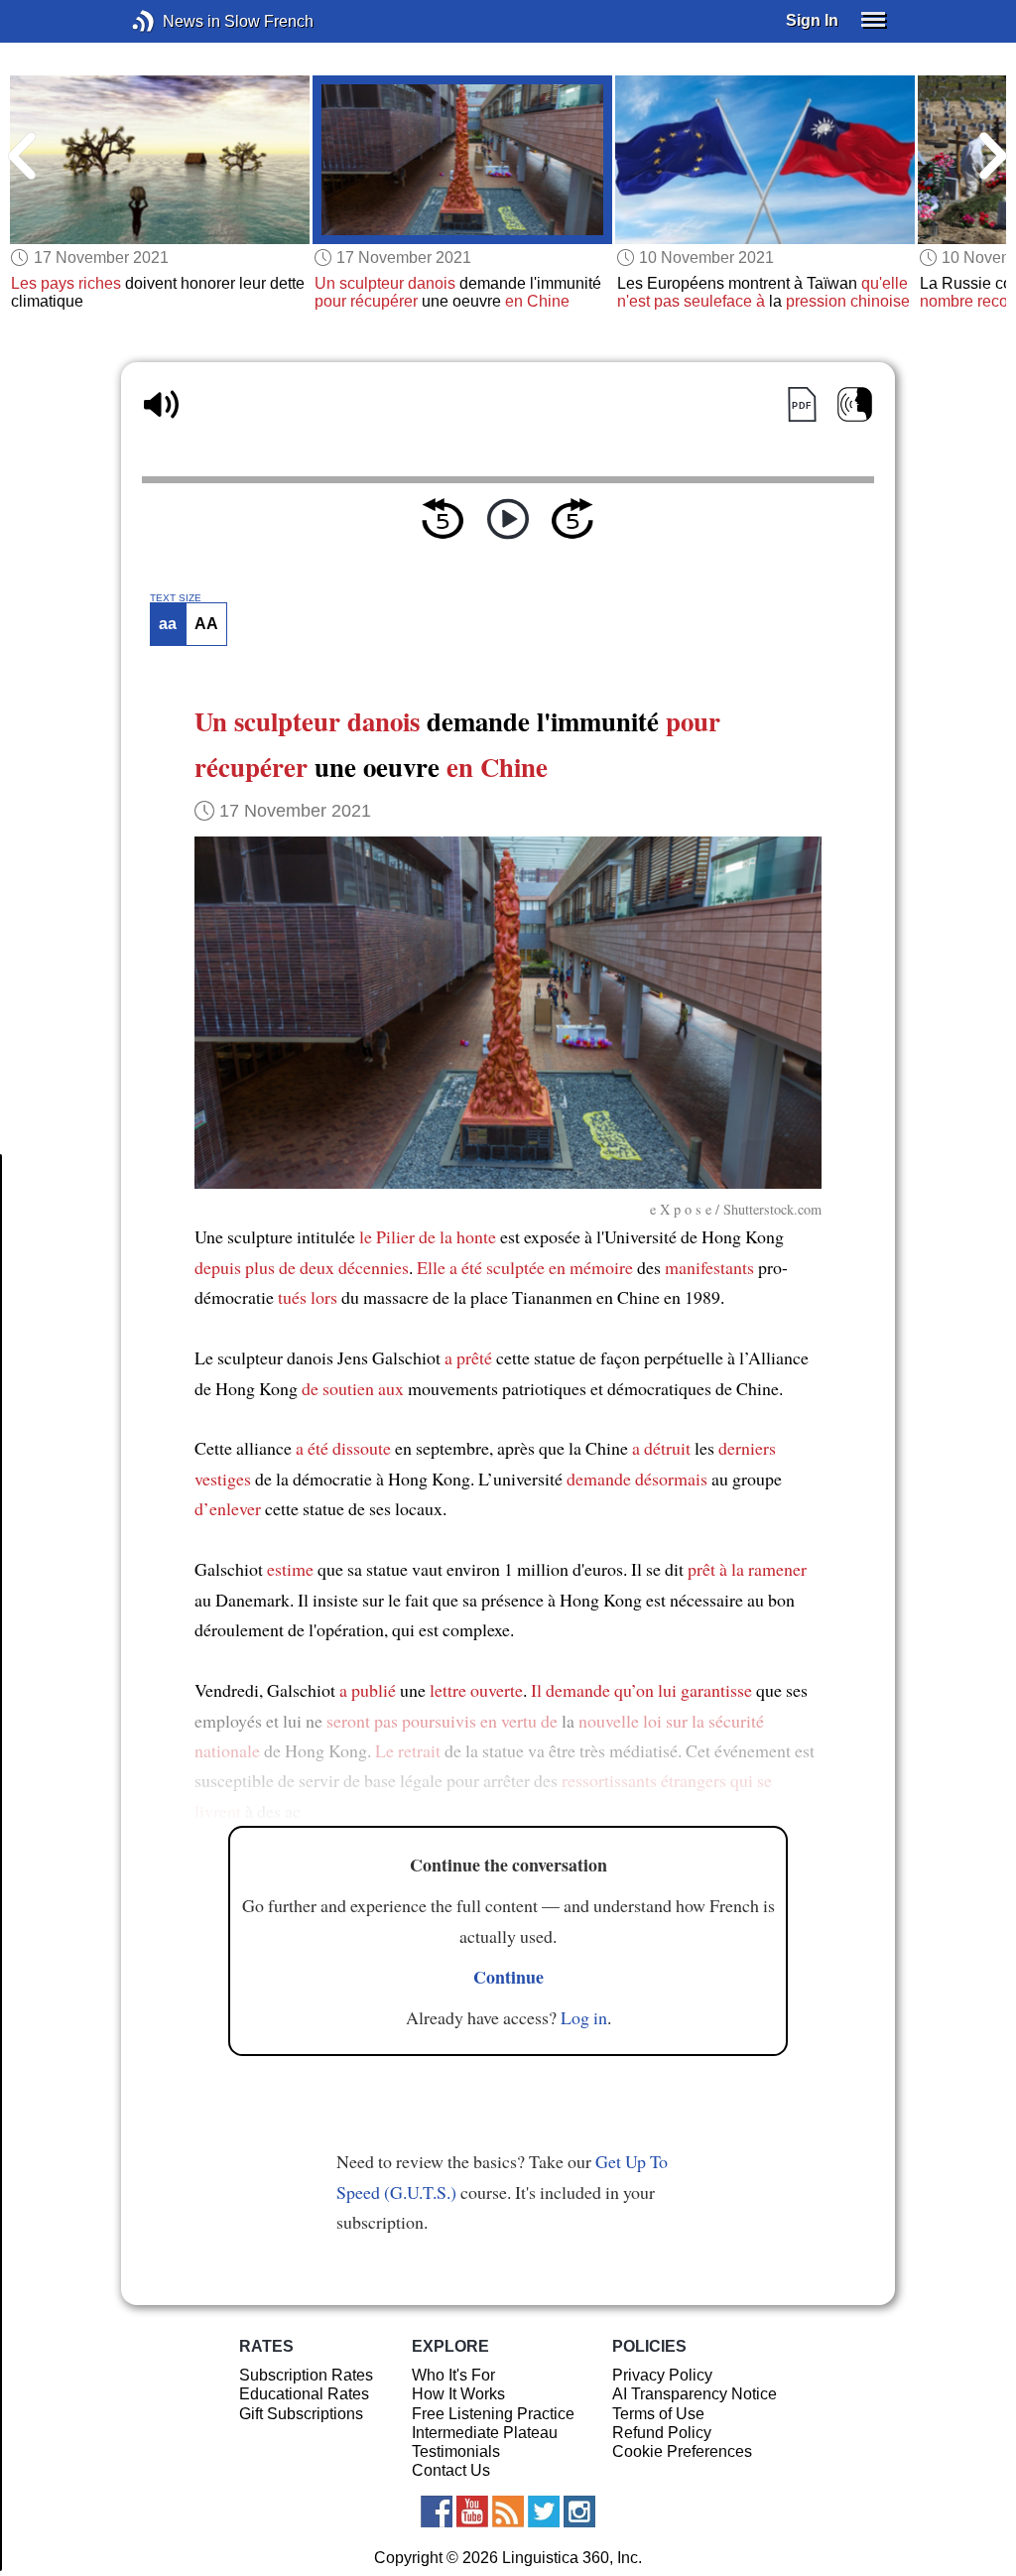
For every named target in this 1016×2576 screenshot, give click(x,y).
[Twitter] (544, 2512)
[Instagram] (579, 2512)
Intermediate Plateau (485, 2433)
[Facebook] (437, 2512)
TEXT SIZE (176, 598)
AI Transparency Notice (695, 2394)
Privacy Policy (662, 2375)
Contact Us (451, 2470)
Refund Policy (662, 2433)
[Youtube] (472, 2512)
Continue (508, 1977)
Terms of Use (658, 2414)
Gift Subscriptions (301, 2414)
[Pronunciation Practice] (855, 404)
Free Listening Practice (493, 2414)
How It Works (458, 2394)
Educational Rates (304, 2394)
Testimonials (456, 2451)
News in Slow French (173, 21)
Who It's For (453, 2375)
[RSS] (508, 2512)
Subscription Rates (306, 2375)
